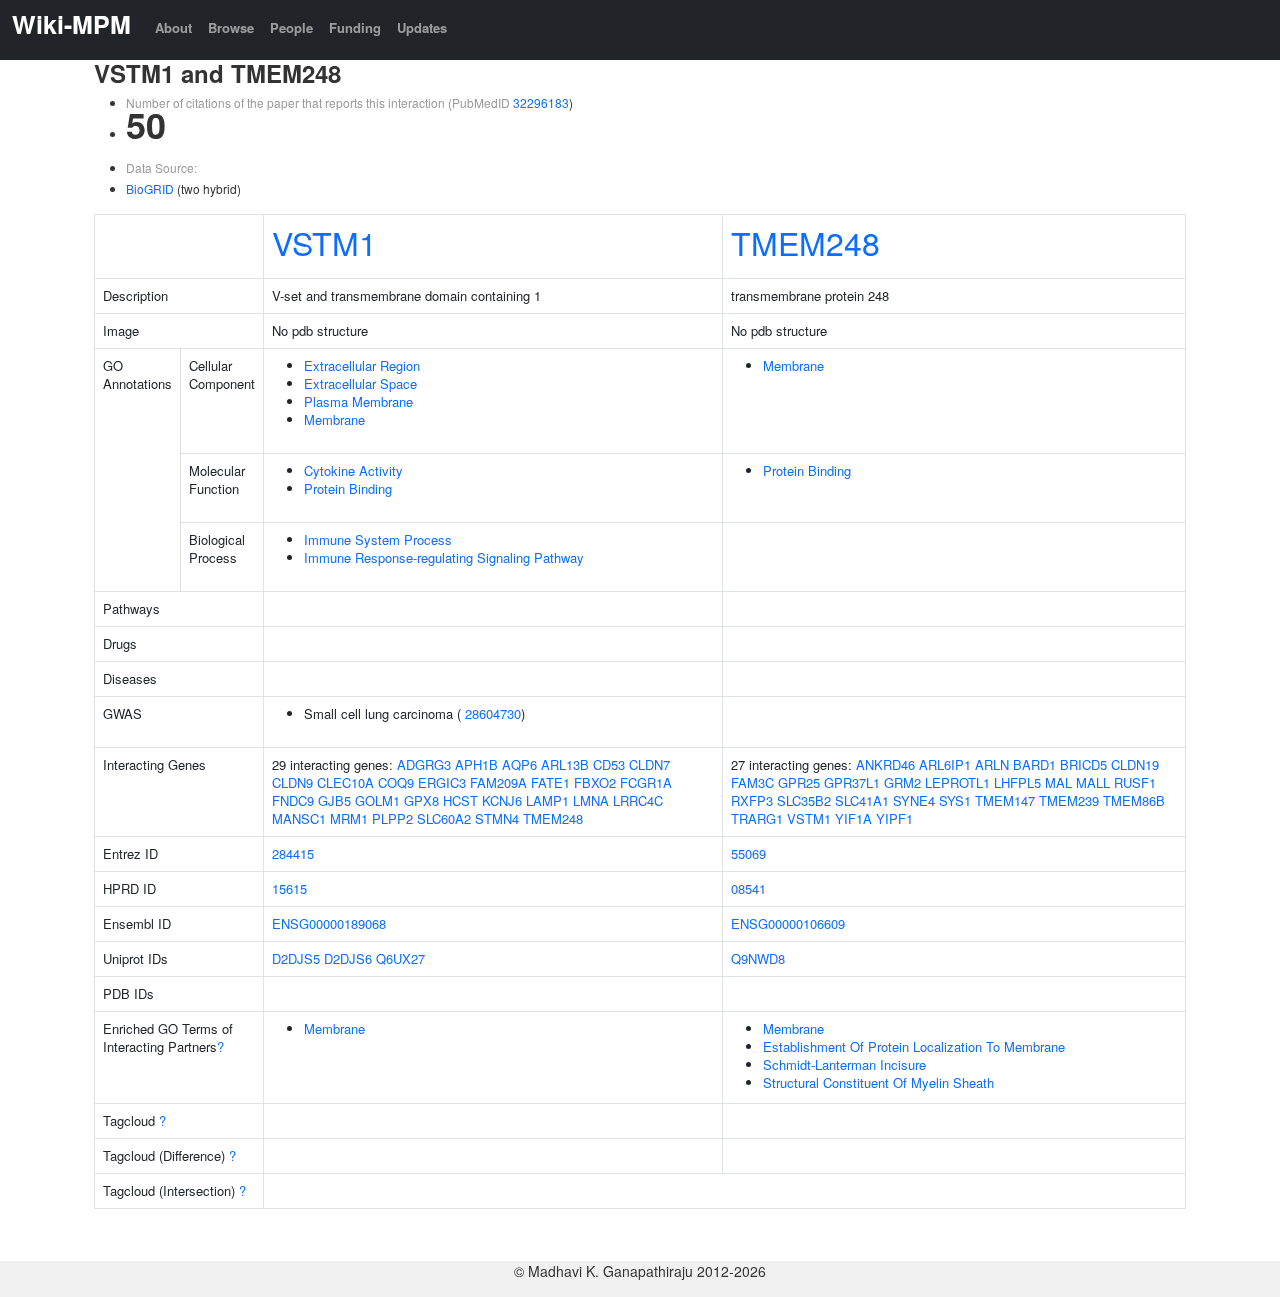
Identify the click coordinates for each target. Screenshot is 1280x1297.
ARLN (992, 764)
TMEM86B (1134, 800)
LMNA (591, 800)
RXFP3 (752, 800)
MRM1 (349, 818)
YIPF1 (894, 818)
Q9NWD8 (758, 958)
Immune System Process (378, 539)
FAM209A (498, 782)
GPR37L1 (852, 782)
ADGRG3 (424, 764)
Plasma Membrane (358, 401)
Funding (355, 27)
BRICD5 (1083, 764)
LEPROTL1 (957, 782)
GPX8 (421, 800)
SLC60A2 (444, 818)
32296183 (541, 102)
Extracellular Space (360, 383)
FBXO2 (595, 782)
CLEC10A (345, 782)
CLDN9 (292, 782)
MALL (1093, 782)
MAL (1058, 782)
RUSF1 (1135, 782)
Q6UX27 (400, 958)
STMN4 (497, 818)
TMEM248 (805, 242)
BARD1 (1034, 764)
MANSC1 (299, 818)
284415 (293, 853)
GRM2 (902, 782)
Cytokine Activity (353, 470)
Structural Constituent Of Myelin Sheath (878, 1082)
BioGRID (150, 188)
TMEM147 (1005, 800)
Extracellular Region (362, 365)
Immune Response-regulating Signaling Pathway (444, 557)
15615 (289, 888)
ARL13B (565, 764)
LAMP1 (547, 800)
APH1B (476, 764)
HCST (460, 800)
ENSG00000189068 (329, 923)
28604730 (493, 713)
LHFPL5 (1017, 782)
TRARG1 (757, 818)
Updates (422, 27)
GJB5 (334, 800)
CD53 (609, 764)
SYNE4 (914, 800)
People (291, 27)
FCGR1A (646, 782)
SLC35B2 (804, 800)
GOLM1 (377, 800)
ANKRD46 (885, 764)
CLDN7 (649, 764)
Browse (231, 27)
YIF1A (853, 818)
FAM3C (752, 782)
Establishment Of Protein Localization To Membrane (914, 1046)
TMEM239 (1069, 800)
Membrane (334, 419)
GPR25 (799, 782)
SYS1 (955, 800)
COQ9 (396, 782)
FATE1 (550, 782)
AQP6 (519, 764)
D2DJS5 (296, 958)
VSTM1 (324, 242)
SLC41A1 (862, 800)
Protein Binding (348, 488)
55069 (748, 853)
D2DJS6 (348, 958)
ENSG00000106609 (788, 923)
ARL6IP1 (945, 764)
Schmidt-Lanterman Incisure (844, 1064)
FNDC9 (293, 800)
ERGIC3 (442, 782)
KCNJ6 (502, 800)
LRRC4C (638, 800)
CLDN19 (1135, 764)
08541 (748, 888)
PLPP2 (392, 818)
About (173, 27)
